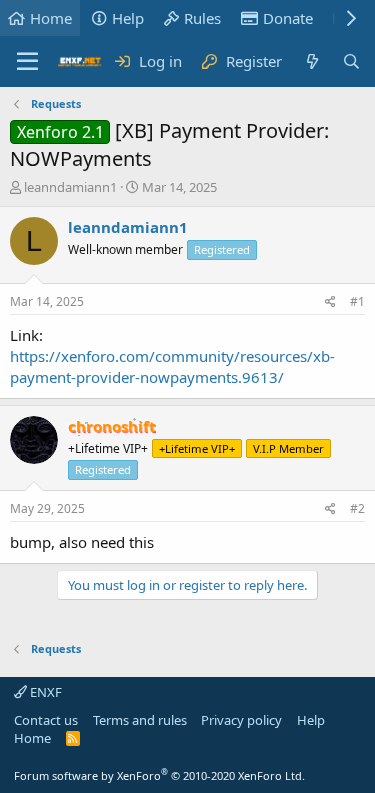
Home (51, 18)
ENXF (44, 692)
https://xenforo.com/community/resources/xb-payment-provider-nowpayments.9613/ (172, 366)
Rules (202, 18)
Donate (288, 18)
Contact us (46, 720)
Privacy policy (241, 720)
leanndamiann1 (70, 187)
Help (128, 18)
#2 (357, 508)
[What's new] (311, 61)
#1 (357, 301)
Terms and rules (140, 720)
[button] (27, 62)
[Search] (351, 61)
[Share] (330, 302)
